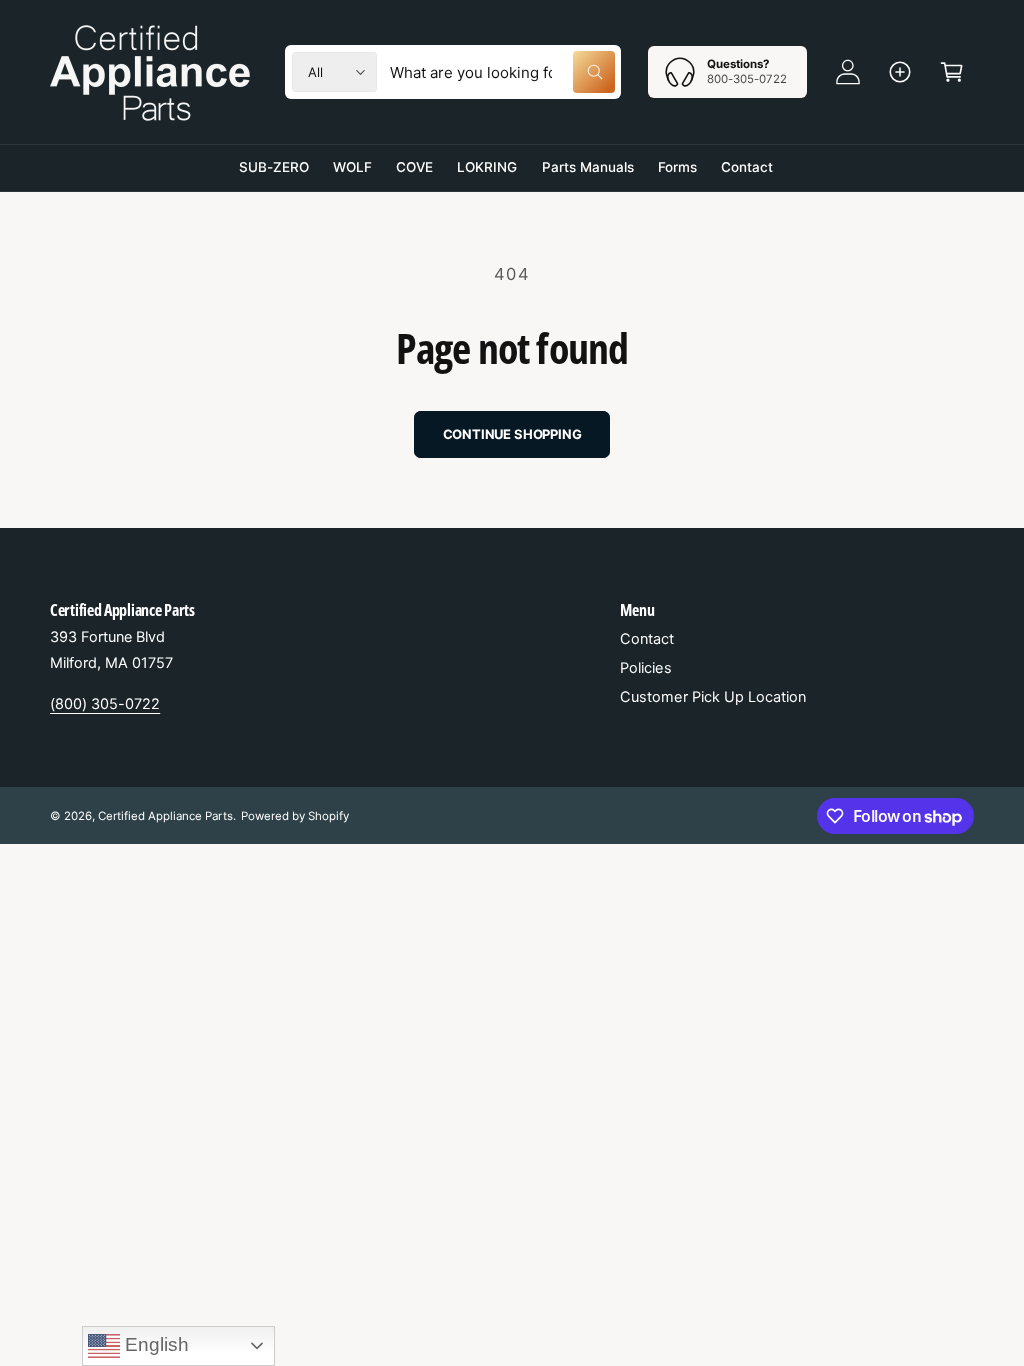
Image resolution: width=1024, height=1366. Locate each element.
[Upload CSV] (900, 72)
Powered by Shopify (295, 816)
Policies (645, 668)
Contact (647, 639)
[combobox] (502, 72)
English (154, 1344)
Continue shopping (512, 434)
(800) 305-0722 (105, 704)
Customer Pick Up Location (712, 697)
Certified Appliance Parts (165, 816)
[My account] (848, 72)
